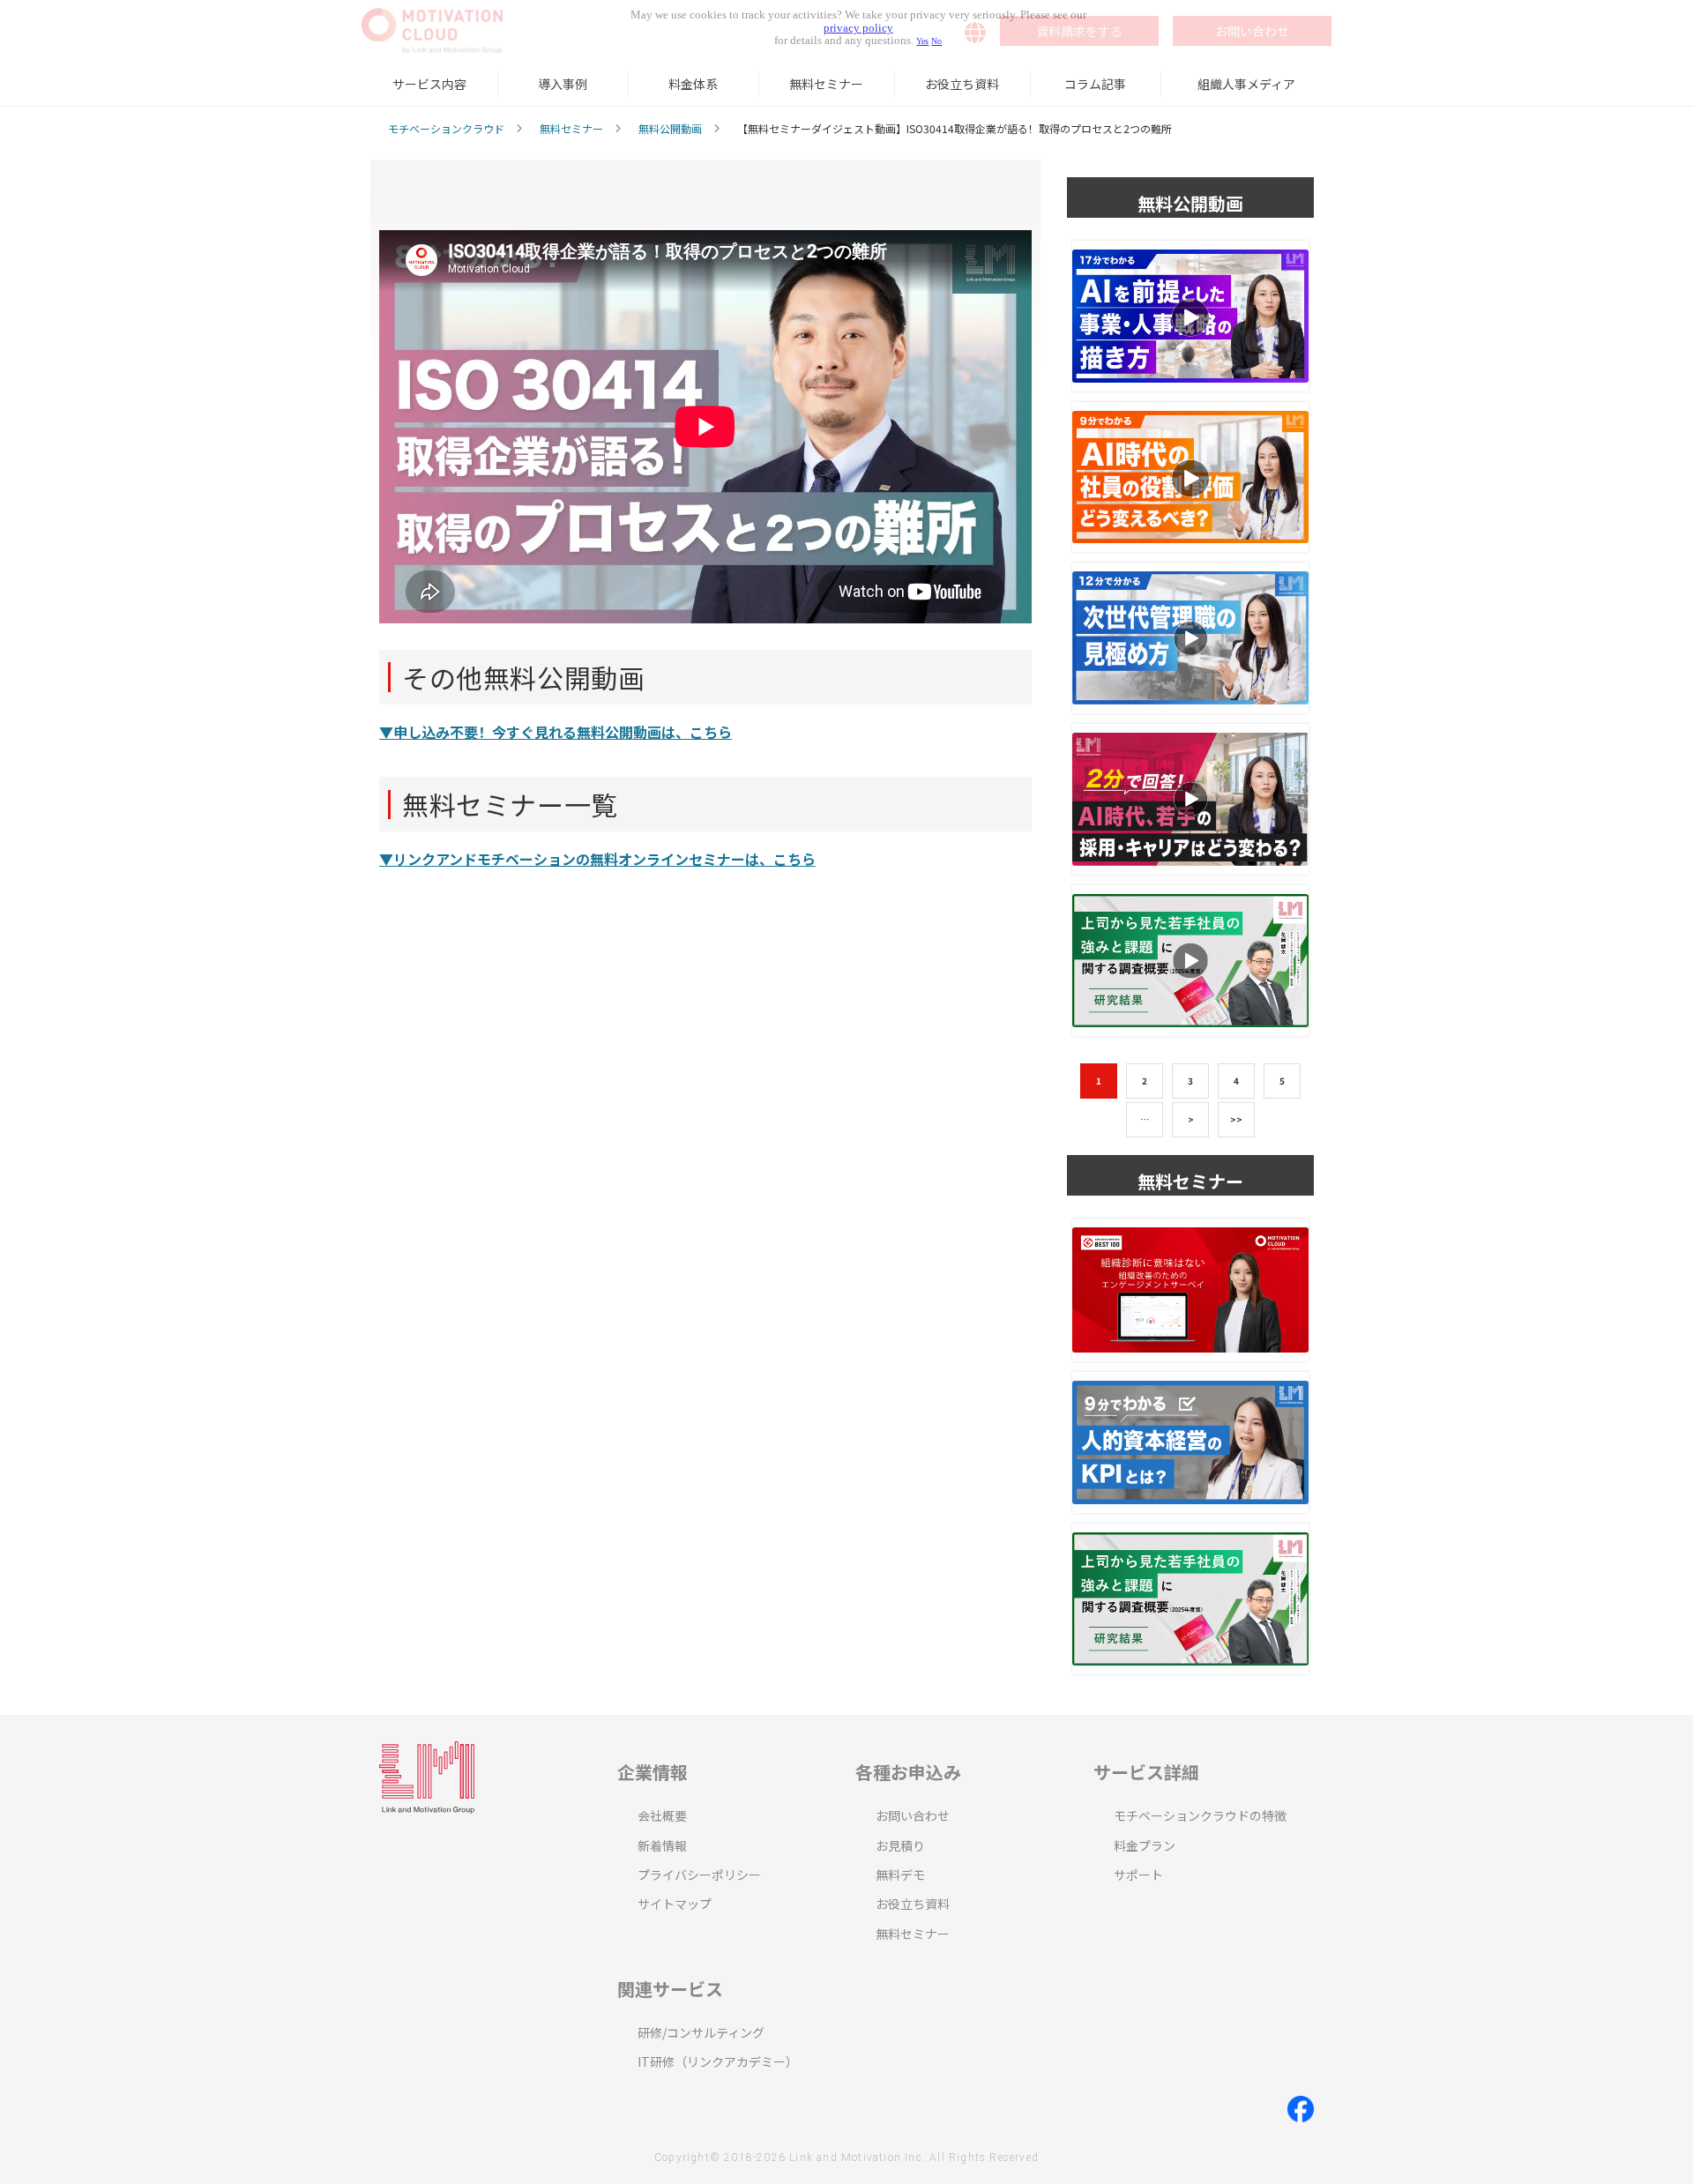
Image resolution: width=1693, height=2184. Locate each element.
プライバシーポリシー (699, 1875)
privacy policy (858, 28)
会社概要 (662, 1815)
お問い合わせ (913, 1815)
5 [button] (1282, 1081)
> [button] (1191, 1119)
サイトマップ (675, 1904)
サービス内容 (429, 84)
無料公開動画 (670, 128)
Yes (922, 41)
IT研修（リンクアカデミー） (718, 2061)
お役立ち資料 (962, 84)
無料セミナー (826, 84)
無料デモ (900, 1875)
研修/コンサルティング (701, 2032)
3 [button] (1190, 1081)
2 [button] (1145, 1081)
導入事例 (563, 84)
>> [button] (1236, 1119)
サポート (1138, 1875)
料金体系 (693, 84)
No (936, 41)
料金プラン (1145, 1845)
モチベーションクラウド (446, 128)
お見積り (900, 1845)
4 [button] (1236, 1081)
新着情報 (662, 1845)
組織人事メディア (1246, 84)
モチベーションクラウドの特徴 (1200, 1815)
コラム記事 (1095, 84)
